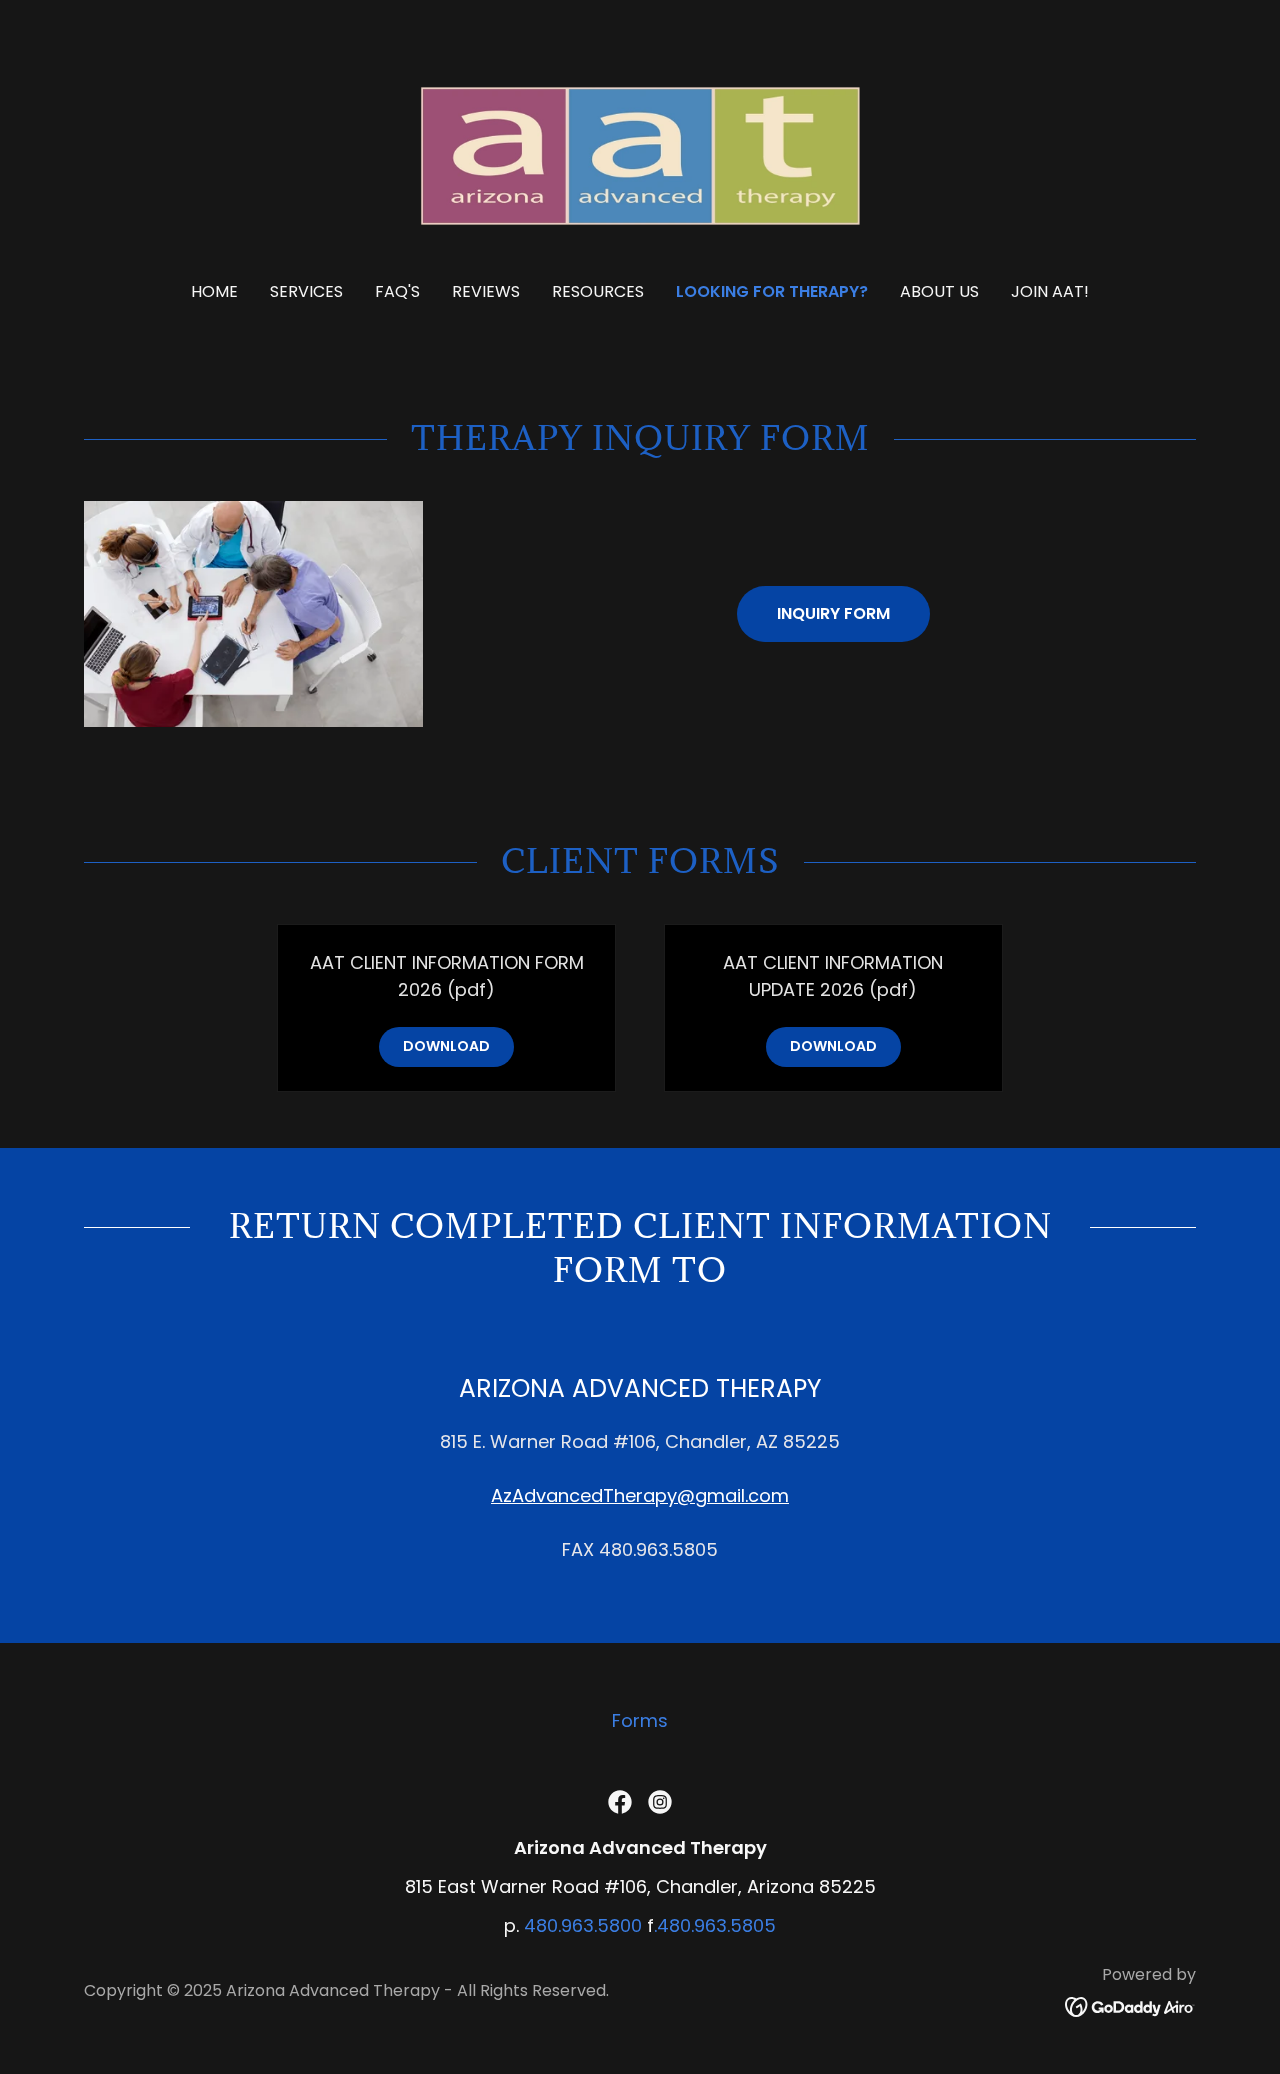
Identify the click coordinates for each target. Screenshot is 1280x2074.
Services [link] (306, 291)
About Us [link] (939, 291)
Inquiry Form (833, 613)
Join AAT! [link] (1050, 291)
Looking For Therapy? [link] (772, 291)
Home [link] (214, 291)
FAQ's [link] (397, 291)
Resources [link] (598, 291)
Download (446, 1046)
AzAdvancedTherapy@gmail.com (640, 1495)
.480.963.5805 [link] (715, 1925)
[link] (640, 154)
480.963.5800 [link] (583, 1925)
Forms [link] (640, 1720)
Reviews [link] (486, 291)
